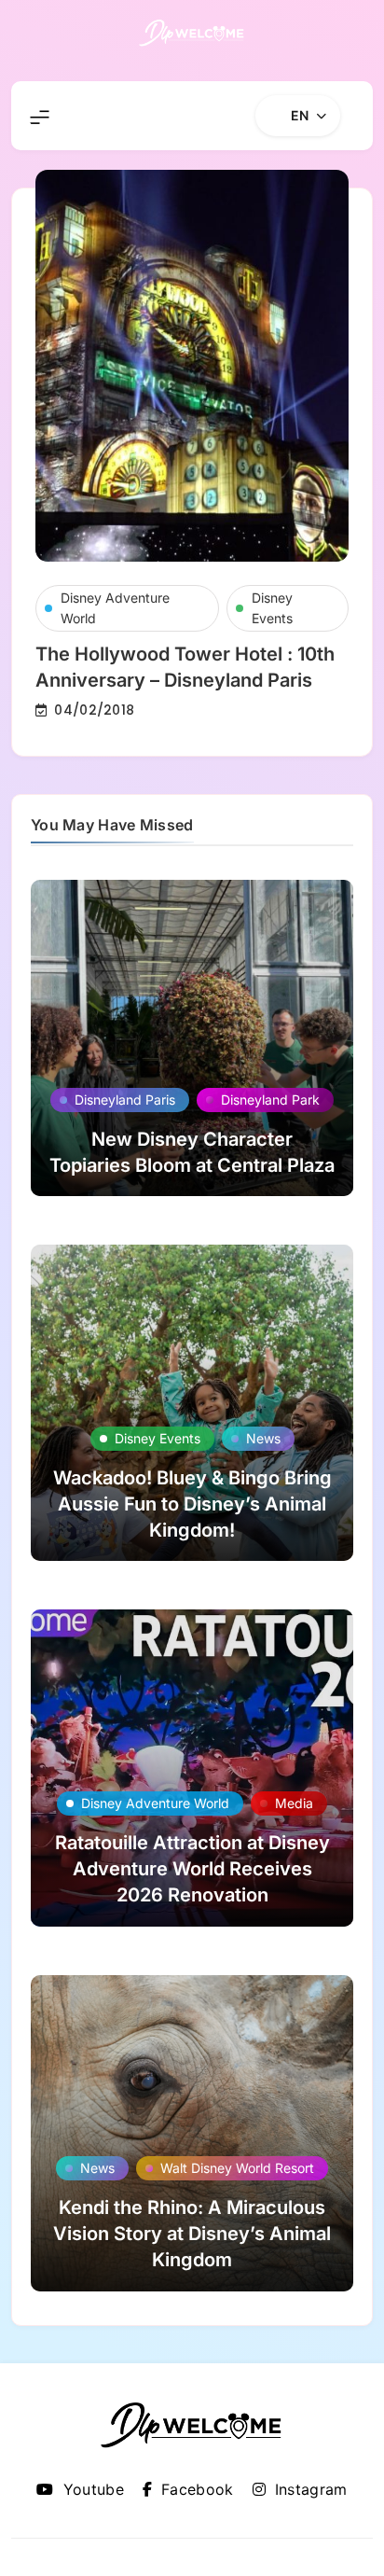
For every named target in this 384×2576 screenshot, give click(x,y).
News (263, 1438)
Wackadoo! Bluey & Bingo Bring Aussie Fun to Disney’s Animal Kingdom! (192, 1504)
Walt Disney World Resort (237, 2168)
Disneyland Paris (125, 1100)
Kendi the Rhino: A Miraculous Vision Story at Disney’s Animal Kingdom (192, 2234)
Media (294, 1803)
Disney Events (272, 608)
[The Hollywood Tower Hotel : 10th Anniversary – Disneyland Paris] (192, 366)
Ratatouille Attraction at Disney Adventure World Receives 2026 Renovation (192, 1869)
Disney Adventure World (115, 608)
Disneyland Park (270, 1100)
